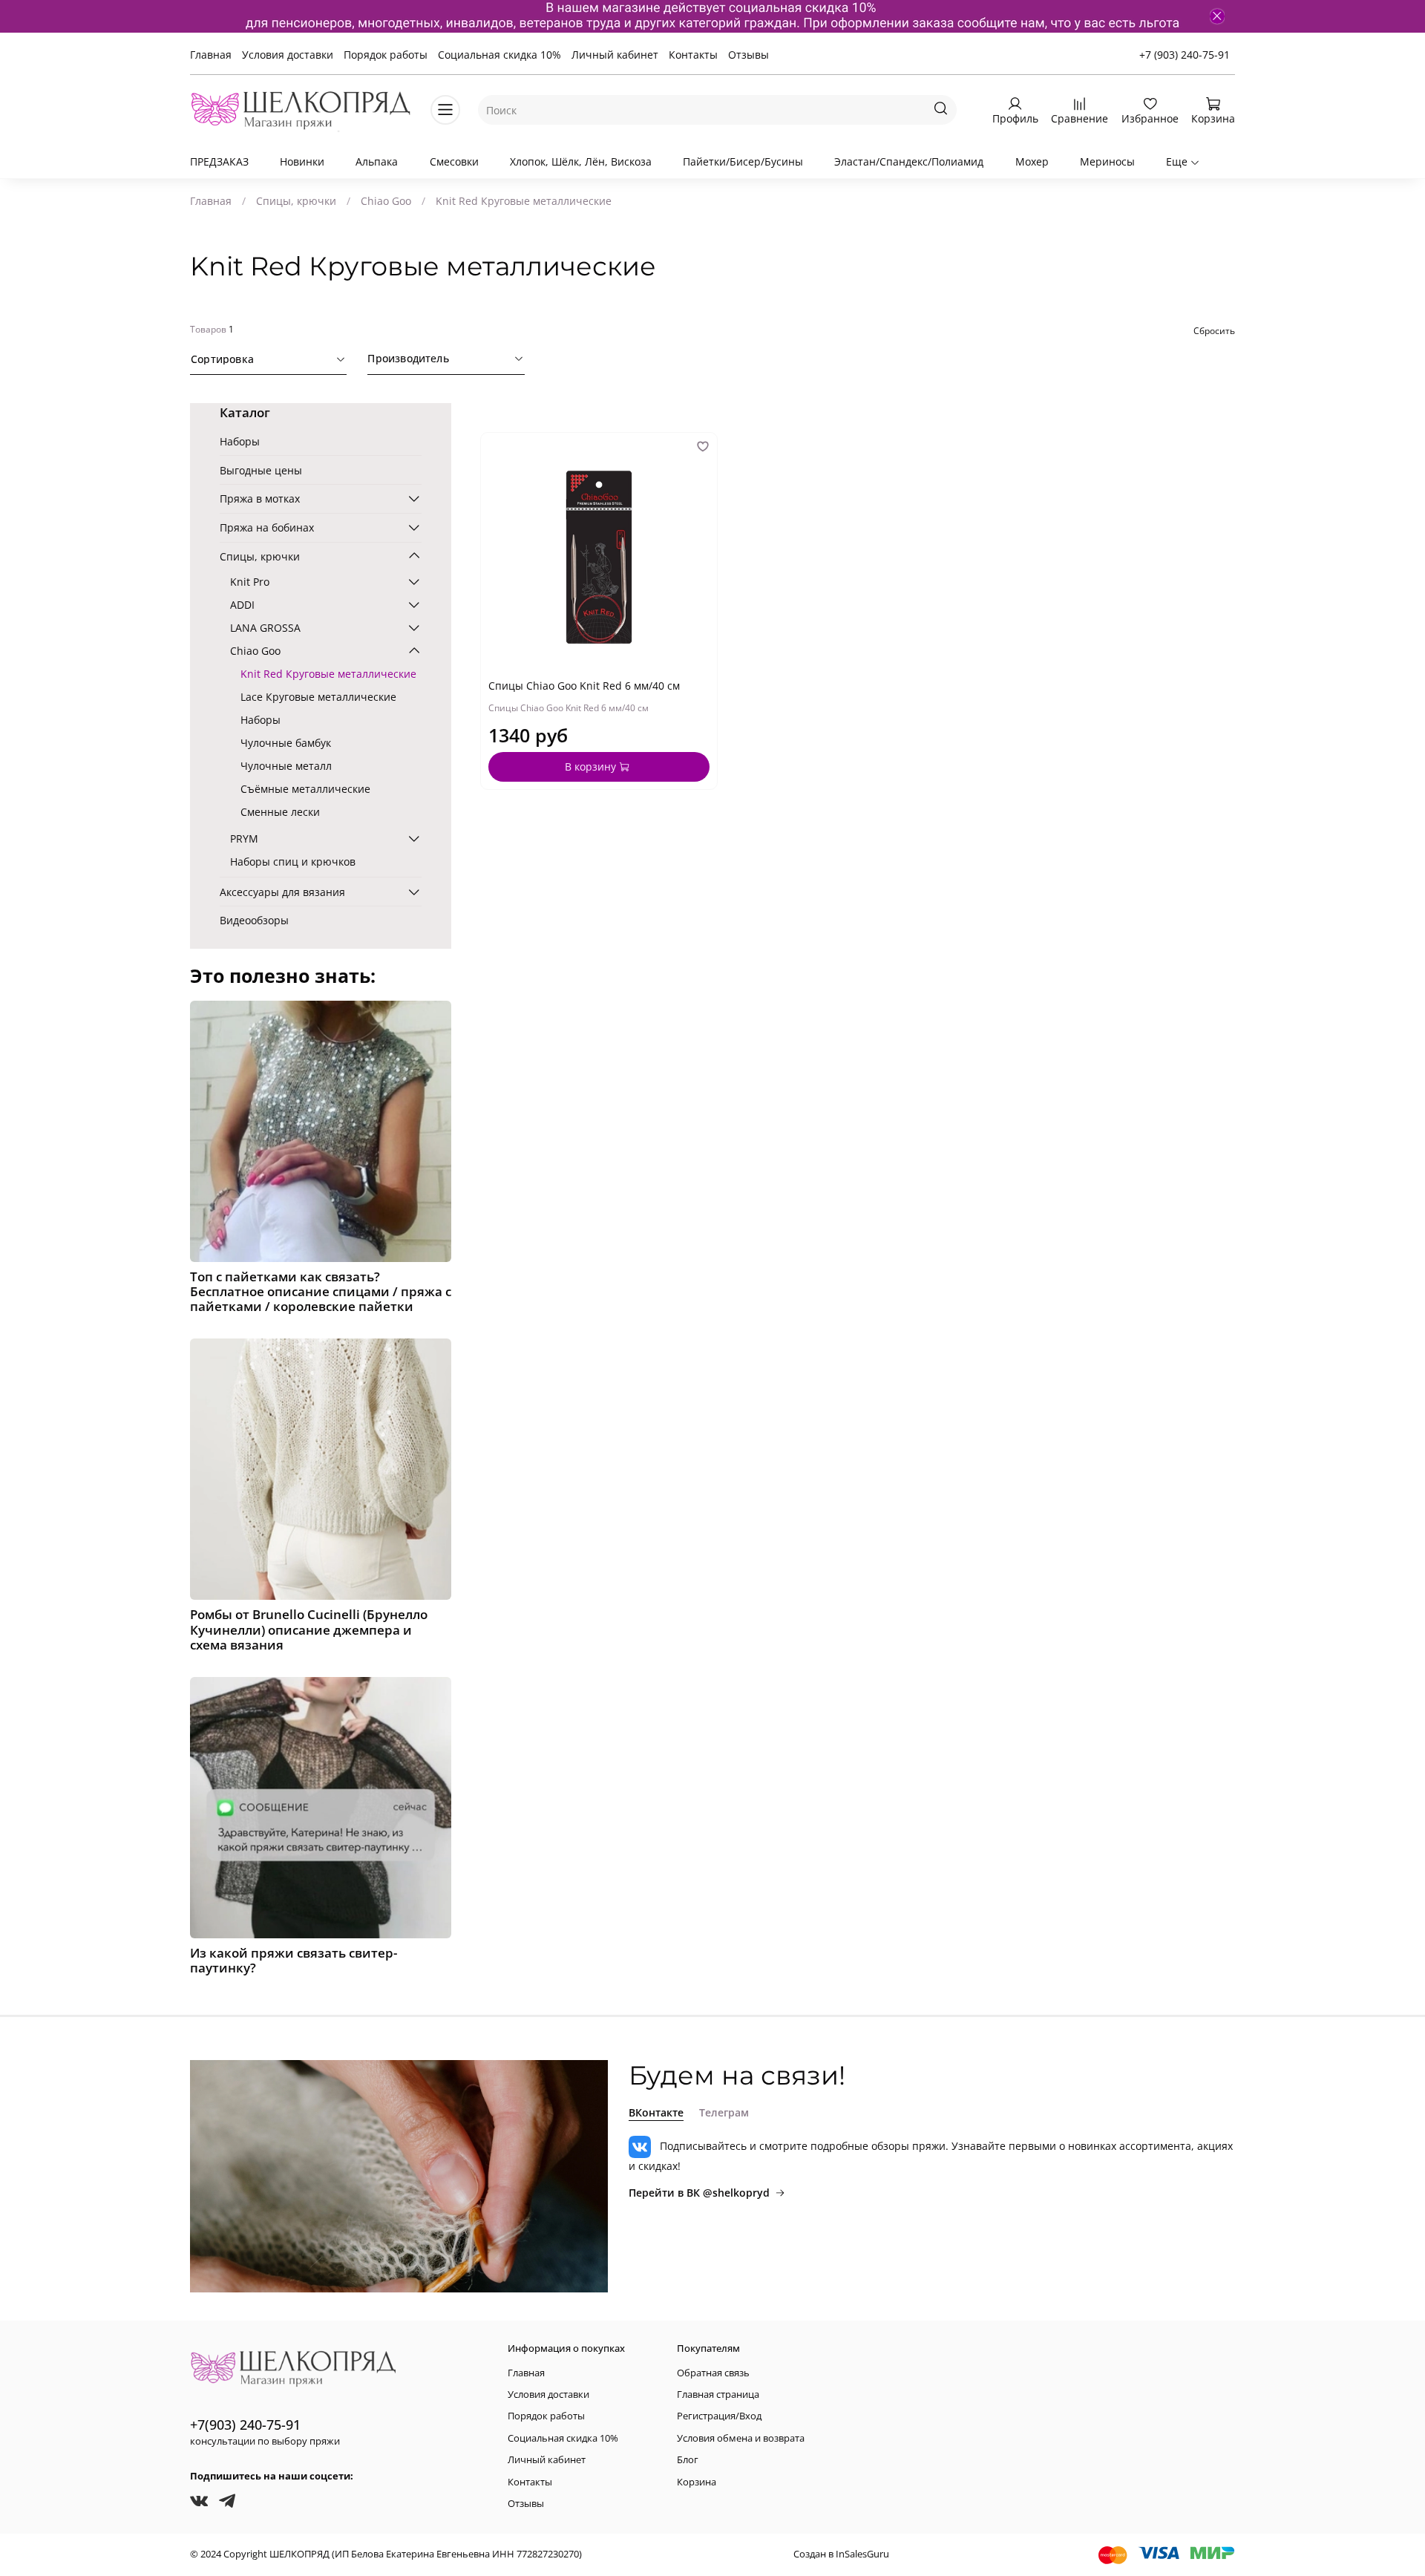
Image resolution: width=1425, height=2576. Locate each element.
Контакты (693, 55)
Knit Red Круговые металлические (328, 674)
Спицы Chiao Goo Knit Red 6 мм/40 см (584, 686)
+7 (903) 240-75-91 (1185, 55)
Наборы (240, 441)
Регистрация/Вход (719, 2416)
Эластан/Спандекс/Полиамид (909, 161)
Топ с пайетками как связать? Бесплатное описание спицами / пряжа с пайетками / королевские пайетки (321, 1291)
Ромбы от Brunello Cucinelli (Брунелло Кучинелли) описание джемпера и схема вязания (309, 1629)
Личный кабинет (615, 55)
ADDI (242, 605)
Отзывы (748, 55)
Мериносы (1107, 161)
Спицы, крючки (296, 201)
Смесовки (454, 161)
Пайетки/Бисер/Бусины (743, 161)
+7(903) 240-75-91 (245, 2425)
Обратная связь (713, 2373)
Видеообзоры (254, 920)
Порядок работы (386, 55)
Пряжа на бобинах (267, 527)
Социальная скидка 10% (499, 55)
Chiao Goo (386, 201)
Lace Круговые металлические (318, 697)
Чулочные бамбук (286, 743)
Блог (688, 2460)
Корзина (697, 2482)
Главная (211, 55)
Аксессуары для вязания (282, 892)
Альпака (377, 161)
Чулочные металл (286, 766)
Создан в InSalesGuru (841, 2554)
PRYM (244, 838)
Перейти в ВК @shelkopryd (699, 2193)
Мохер (1032, 161)
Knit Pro (250, 582)
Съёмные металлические (305, 789)
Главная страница (718, 2394)
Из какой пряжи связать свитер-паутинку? (294, 1960)
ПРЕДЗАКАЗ (219, 161)
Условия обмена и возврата (741, 2438)
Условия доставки (288, 55)
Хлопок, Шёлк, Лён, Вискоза (581, 161)
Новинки (302, 161)
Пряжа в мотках (260, 498)
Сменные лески (280, 812)
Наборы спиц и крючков (293, 862)
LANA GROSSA (265, 628)
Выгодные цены (261, 470)
